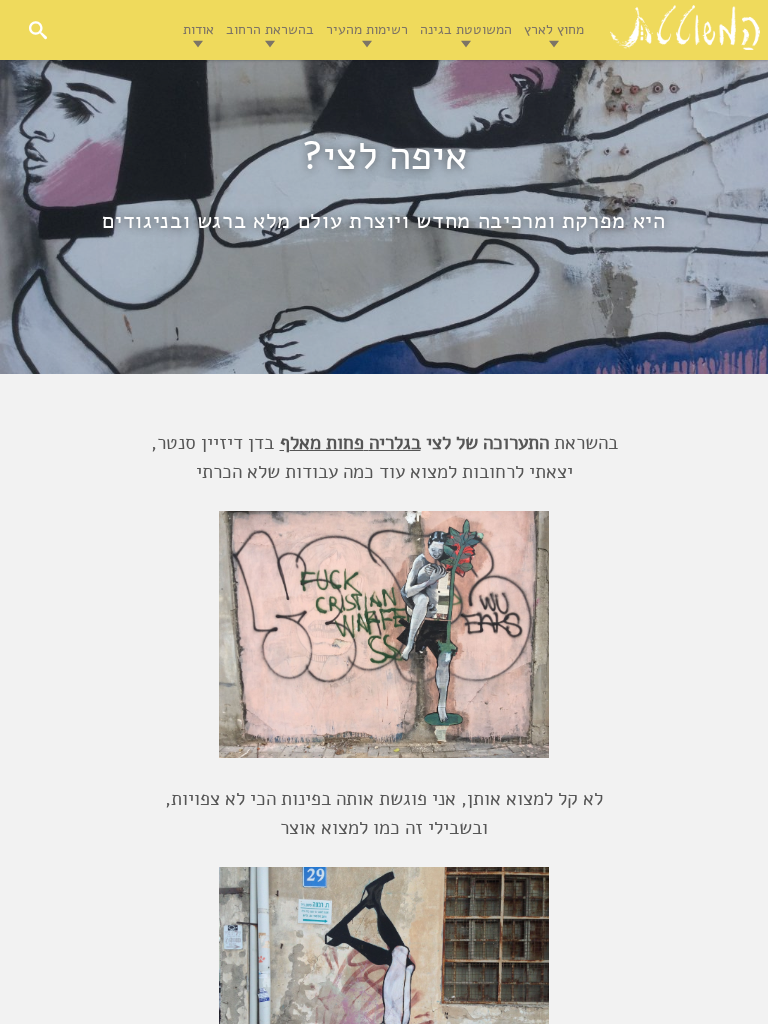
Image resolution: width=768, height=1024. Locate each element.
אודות (198, 29)
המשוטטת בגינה (466, 29)
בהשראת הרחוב (270, 29)
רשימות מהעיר (367, 29)
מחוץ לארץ (554, 29)
